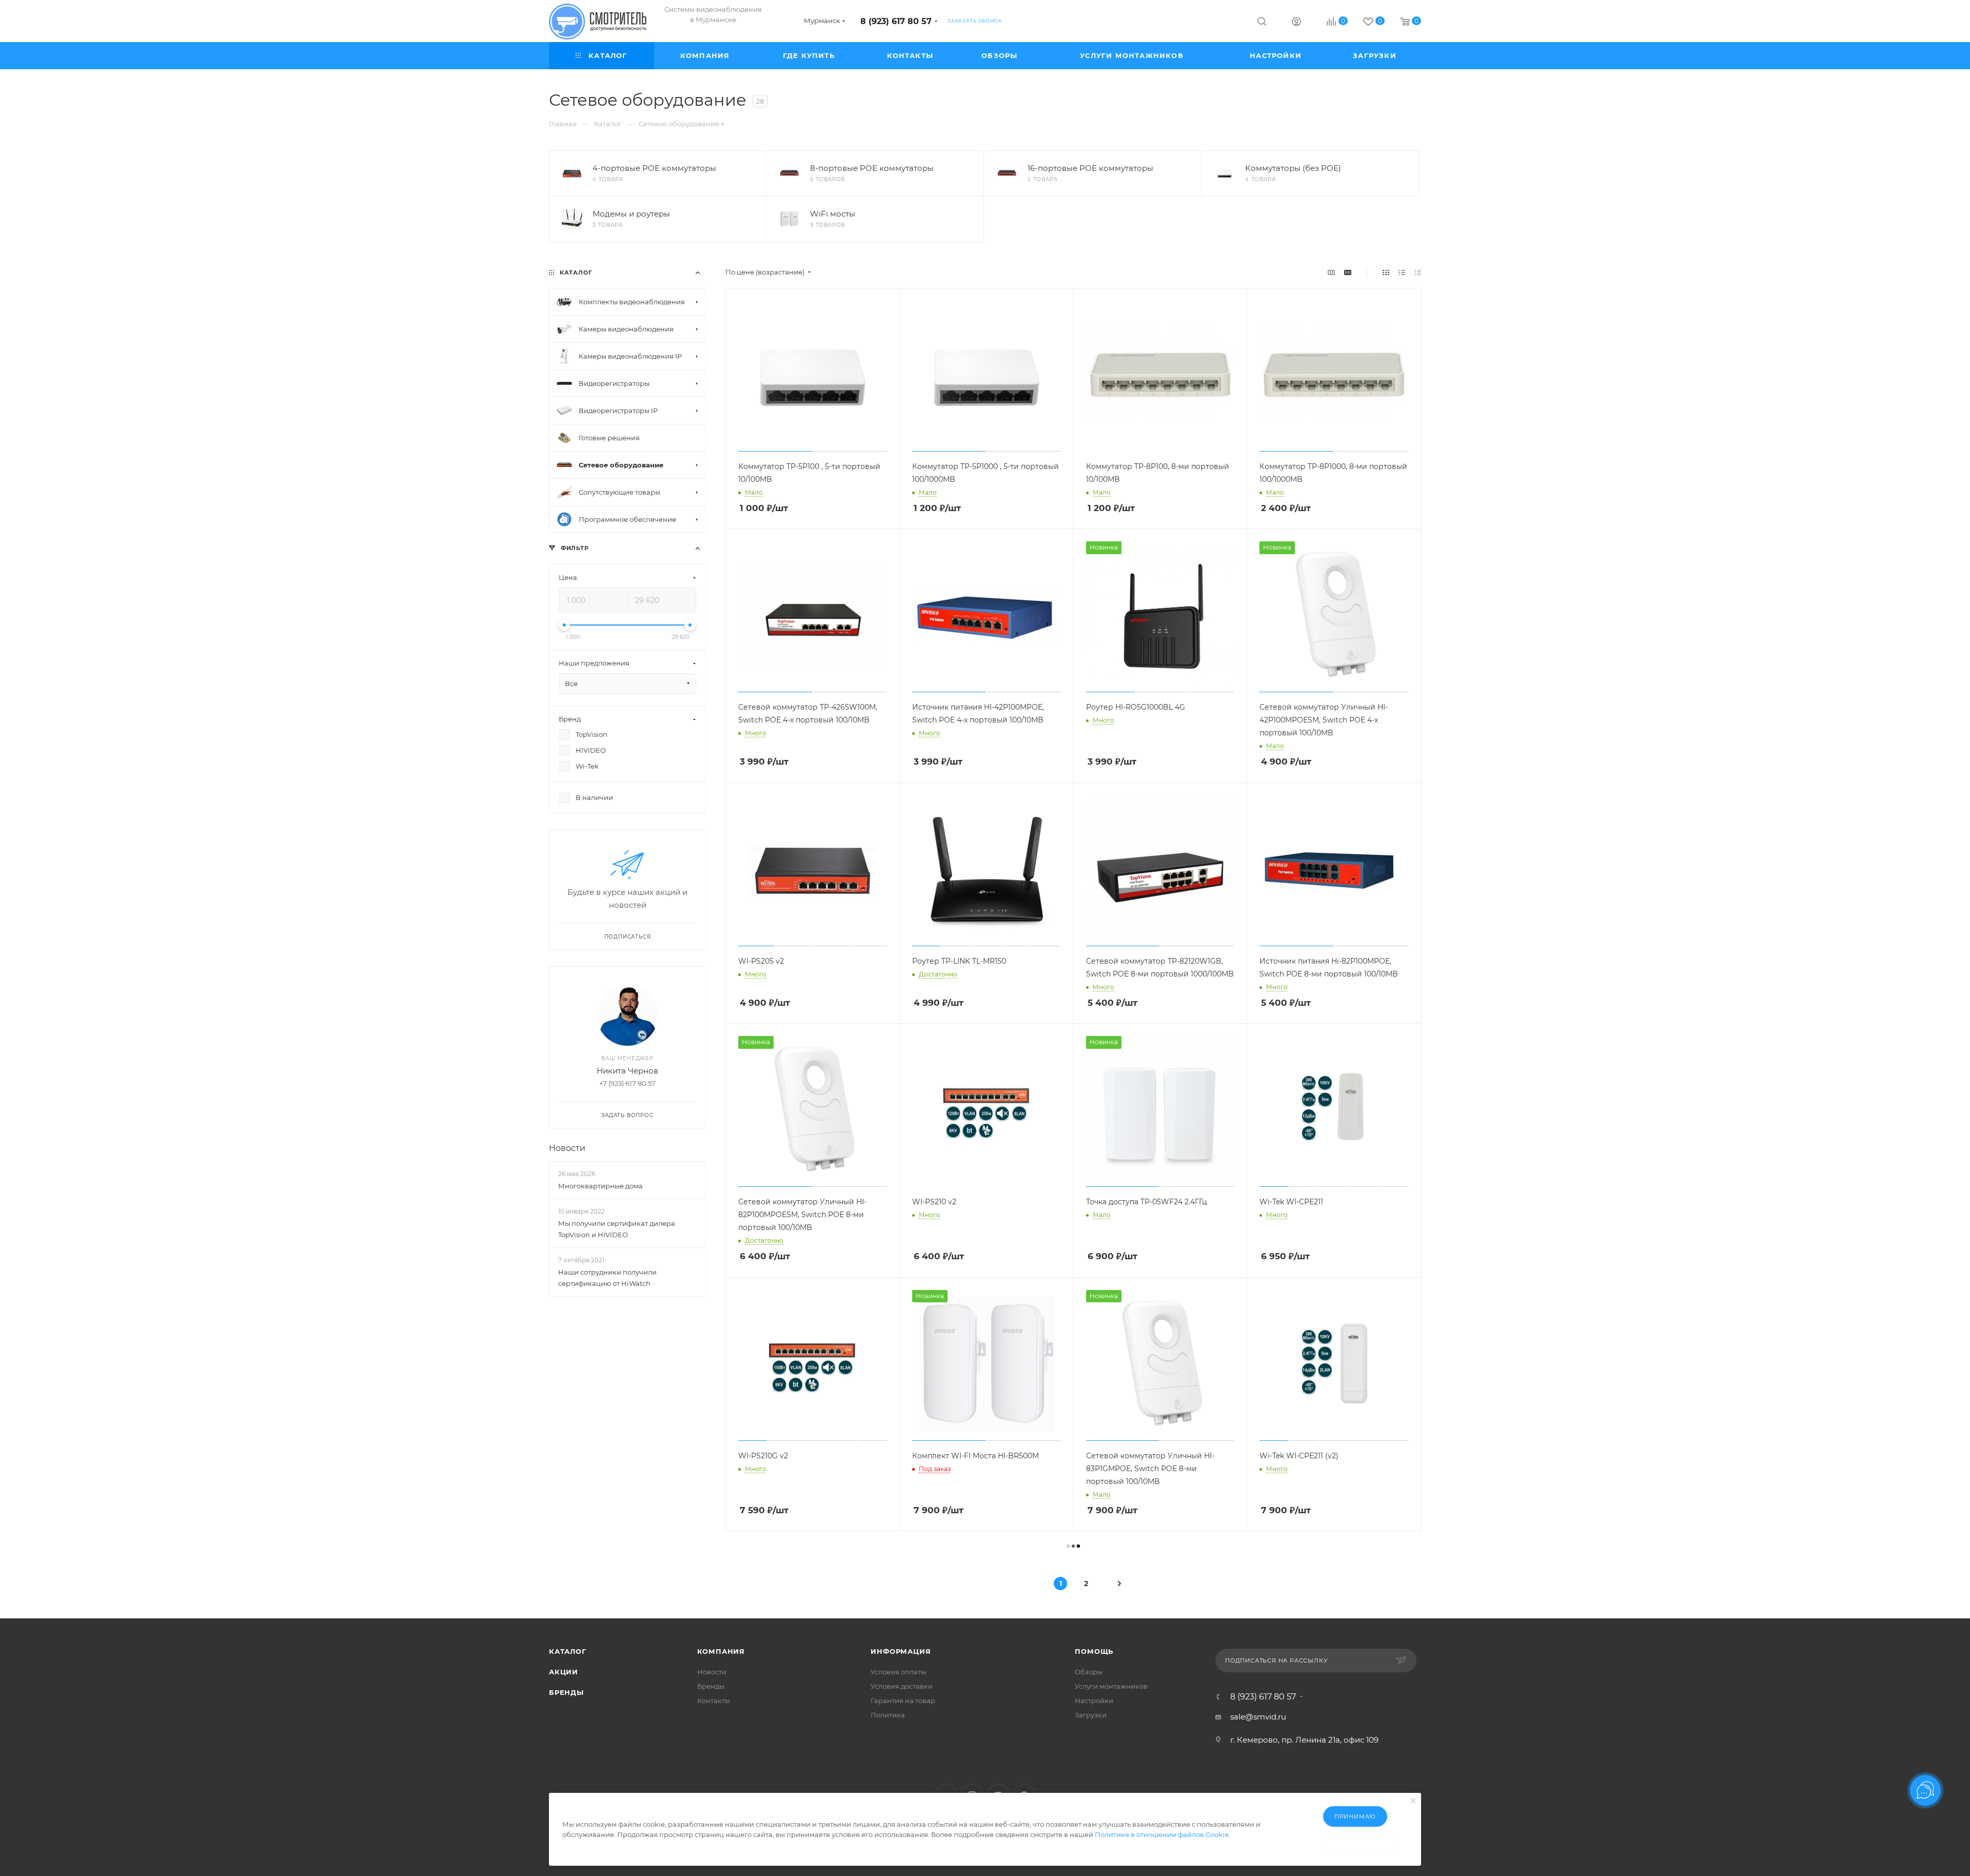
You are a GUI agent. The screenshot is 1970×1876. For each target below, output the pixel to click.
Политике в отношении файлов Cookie (1162, 1834)
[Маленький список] (1331, 272)
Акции (564, 1672)
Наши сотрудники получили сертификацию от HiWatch (607, 1278)
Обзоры (1089, 1672)
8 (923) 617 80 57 (896, 21)
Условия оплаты (898, 1672)
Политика (888, 1715)
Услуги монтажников (1111, 1686)
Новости (567, 1148)
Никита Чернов (627, 1071)
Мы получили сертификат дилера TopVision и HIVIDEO (617, 1229)
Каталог (568, 1651)
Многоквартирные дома (600, 1186)
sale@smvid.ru (1258, 1717)
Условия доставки (902, 1686)
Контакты (714, 1701)
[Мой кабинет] (1296, 23)
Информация (901, 1651)
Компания (721, 1651)
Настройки (1094, 1701)
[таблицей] (1418, 272)
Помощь (1094, 1651)
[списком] (1402, 272)
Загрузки (1091, 1715)
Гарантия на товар (903, 1701)
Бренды (566, 1692)
